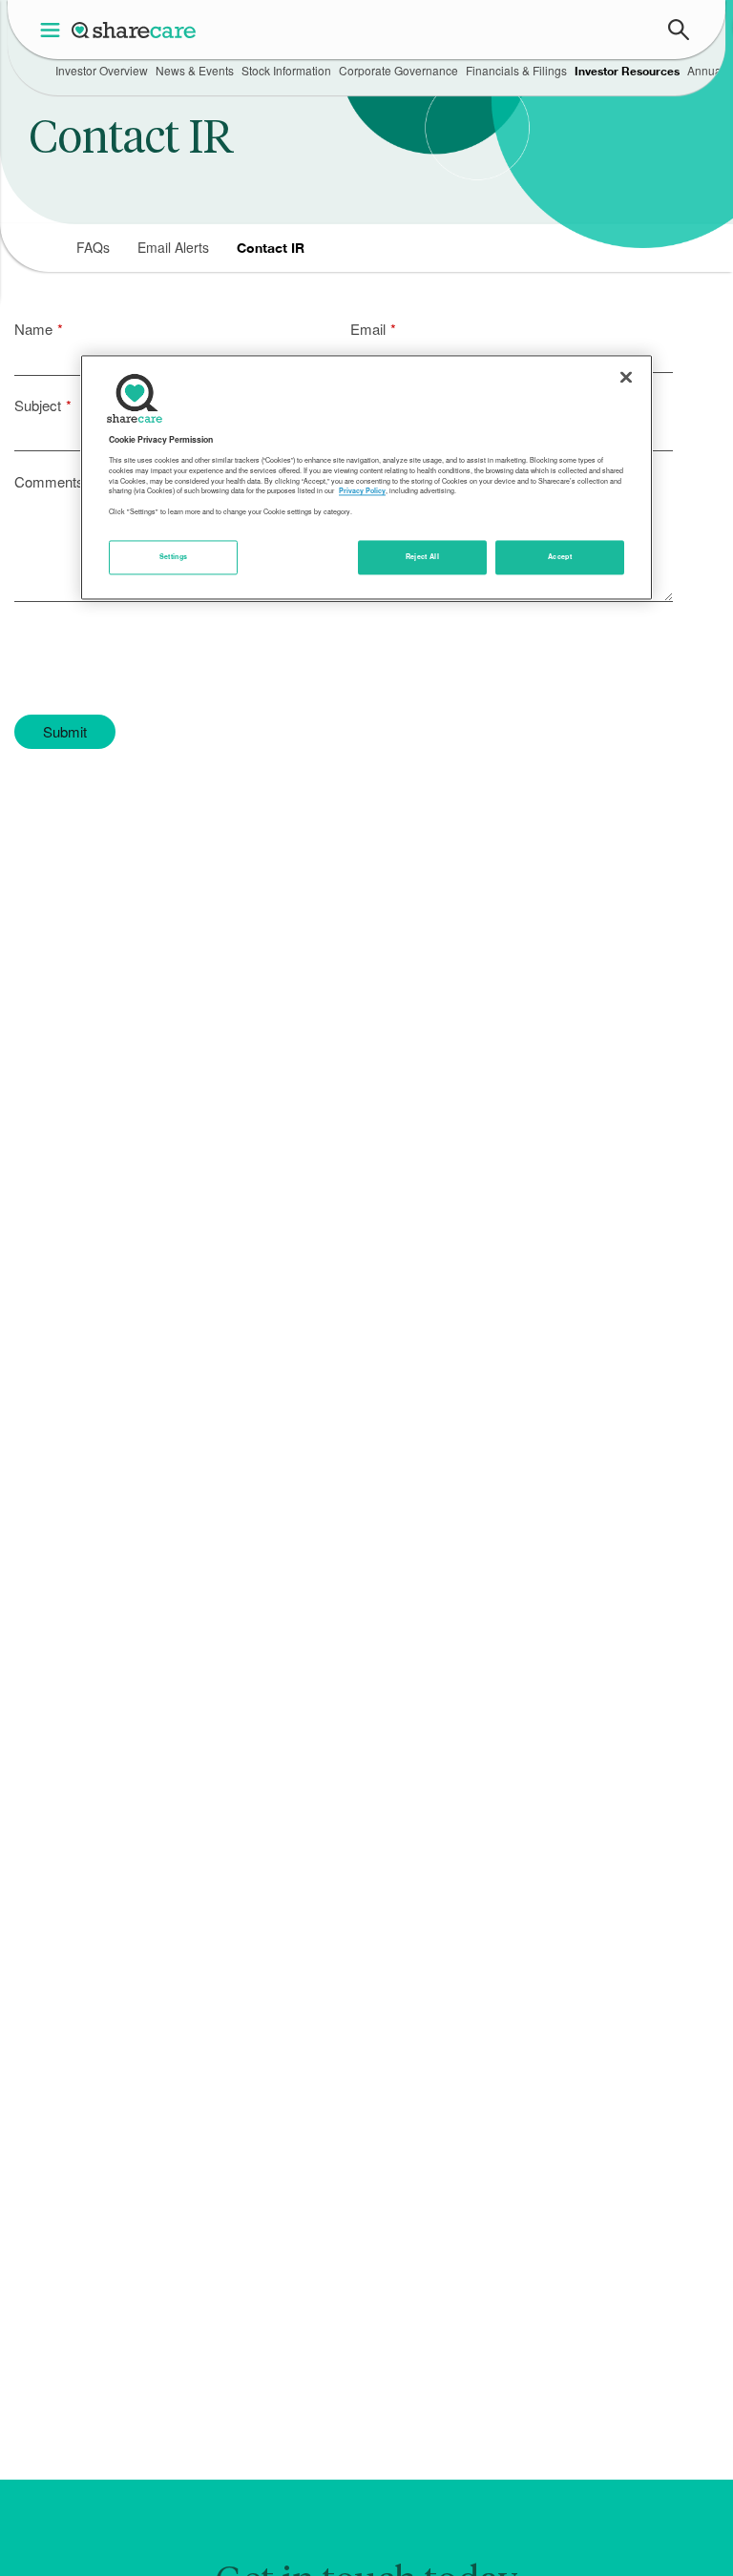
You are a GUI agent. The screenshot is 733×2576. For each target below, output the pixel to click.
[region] (366, 477)
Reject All (423, 557)
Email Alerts (173, 247)
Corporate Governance (398, 70)
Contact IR (271, 248)
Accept (560, 557)
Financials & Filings (516, 70)
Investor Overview (102, 70)
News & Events (195, 70)
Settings (174, 557)
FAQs (93, 247)
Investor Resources (627, 71)
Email (368, 329)
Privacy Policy (362, 491)
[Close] (626, 377)
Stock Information (286, 70)
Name (33, 329)
